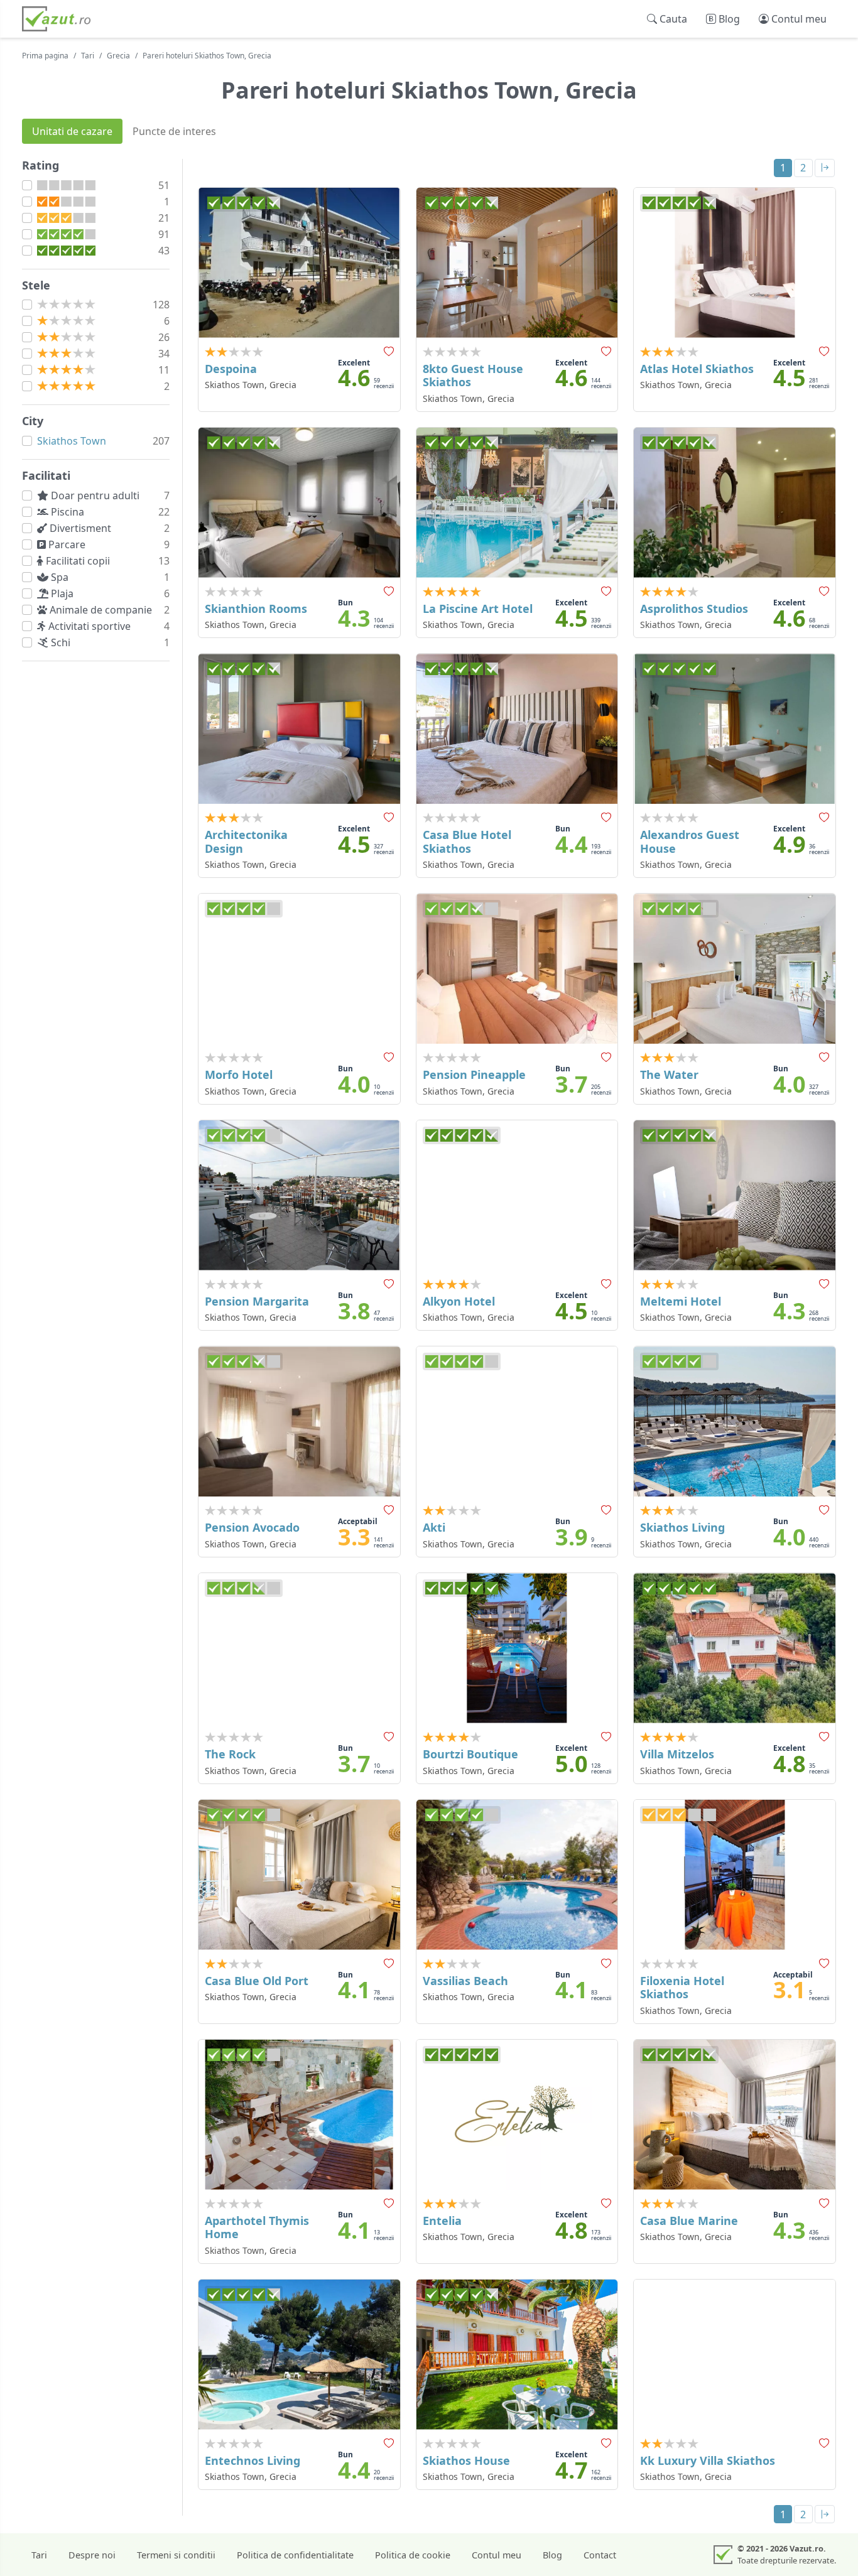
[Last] (825, 168)
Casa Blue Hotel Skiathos (467, 842)
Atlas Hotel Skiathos (697, 369)
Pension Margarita (257, 1301)
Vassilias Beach (465, 1981)
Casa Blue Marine (689, 2221)
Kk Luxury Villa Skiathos (708, 2460)
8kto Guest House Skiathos (473, 376)
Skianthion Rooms (256, 609)
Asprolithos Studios (694, 609)
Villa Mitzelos (677, 1754)
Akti (434, 1527)
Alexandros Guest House (690, 842)
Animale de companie (102, 610)
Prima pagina (45, 56)
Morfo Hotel (239, 1074)
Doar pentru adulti (96, 495)
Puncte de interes (174, 131)
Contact (600, 2555)
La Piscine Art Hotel (478, 609)
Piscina (69, 512)
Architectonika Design (246, 842)
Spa (61, 577)
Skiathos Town (72, 441)
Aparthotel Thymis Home (257, 2227)
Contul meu (497, 2555)
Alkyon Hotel (459, 1301)
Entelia (442, 2221)
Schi (62, 642)
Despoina (231, 369)
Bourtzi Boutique (470, 1754)
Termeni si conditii (176, 2555)
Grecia (118, 56)
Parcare (68, 544)
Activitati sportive (91, 626)
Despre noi (92, 2555)
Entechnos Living (253, 2460)
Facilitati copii (79, 561)
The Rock (230, 1754)
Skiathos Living (682, 1527)
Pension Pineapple (474, 1074)
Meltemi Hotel (681, 1301)
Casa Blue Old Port (257, 1981)
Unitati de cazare (72, 131)
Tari (88, 56)
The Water (669, 1074)
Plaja (63, 593)
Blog (552, 2555)
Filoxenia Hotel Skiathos (682, 1988)
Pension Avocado (252, 1527)
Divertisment (82, 528)
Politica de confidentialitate (295, 2555)
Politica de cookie (413, 2555)
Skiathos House (466, 2460)
